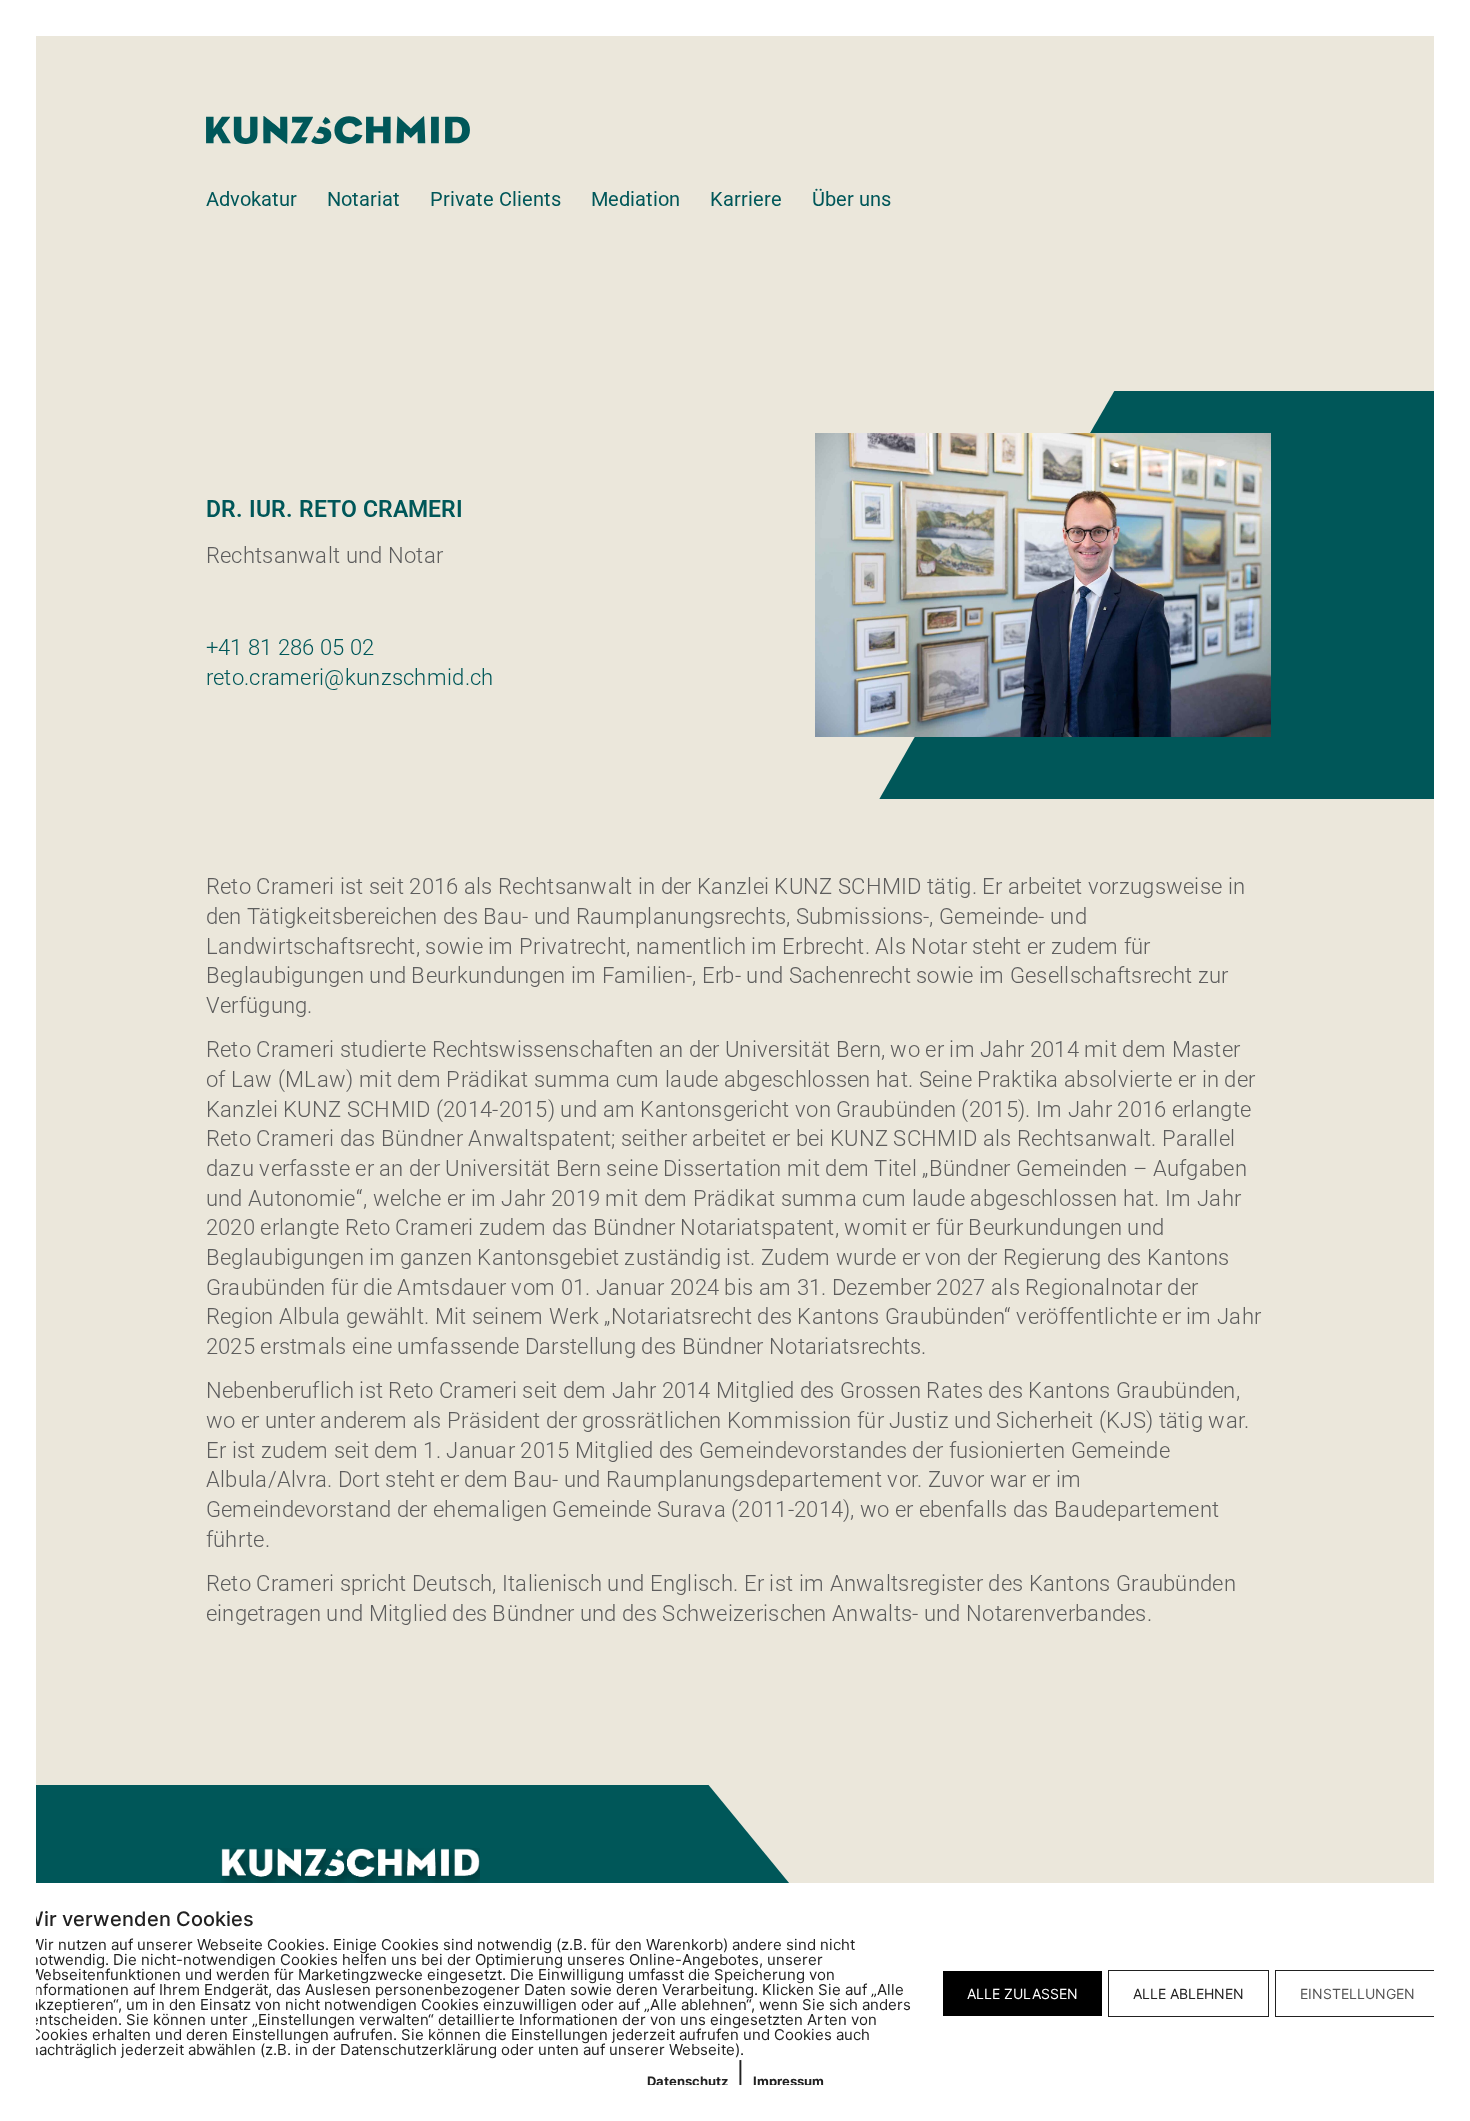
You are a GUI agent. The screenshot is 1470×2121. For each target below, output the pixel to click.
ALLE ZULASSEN (1022, 1993)
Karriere (746, 199)
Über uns (851, 199)
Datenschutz (687, 2081)
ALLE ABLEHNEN (1188, 1993)
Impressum (788, 2081)
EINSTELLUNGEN (1357, 1993)
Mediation (635, 199)
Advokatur (251, 199)
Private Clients (495, 199)
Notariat (363, 199)
